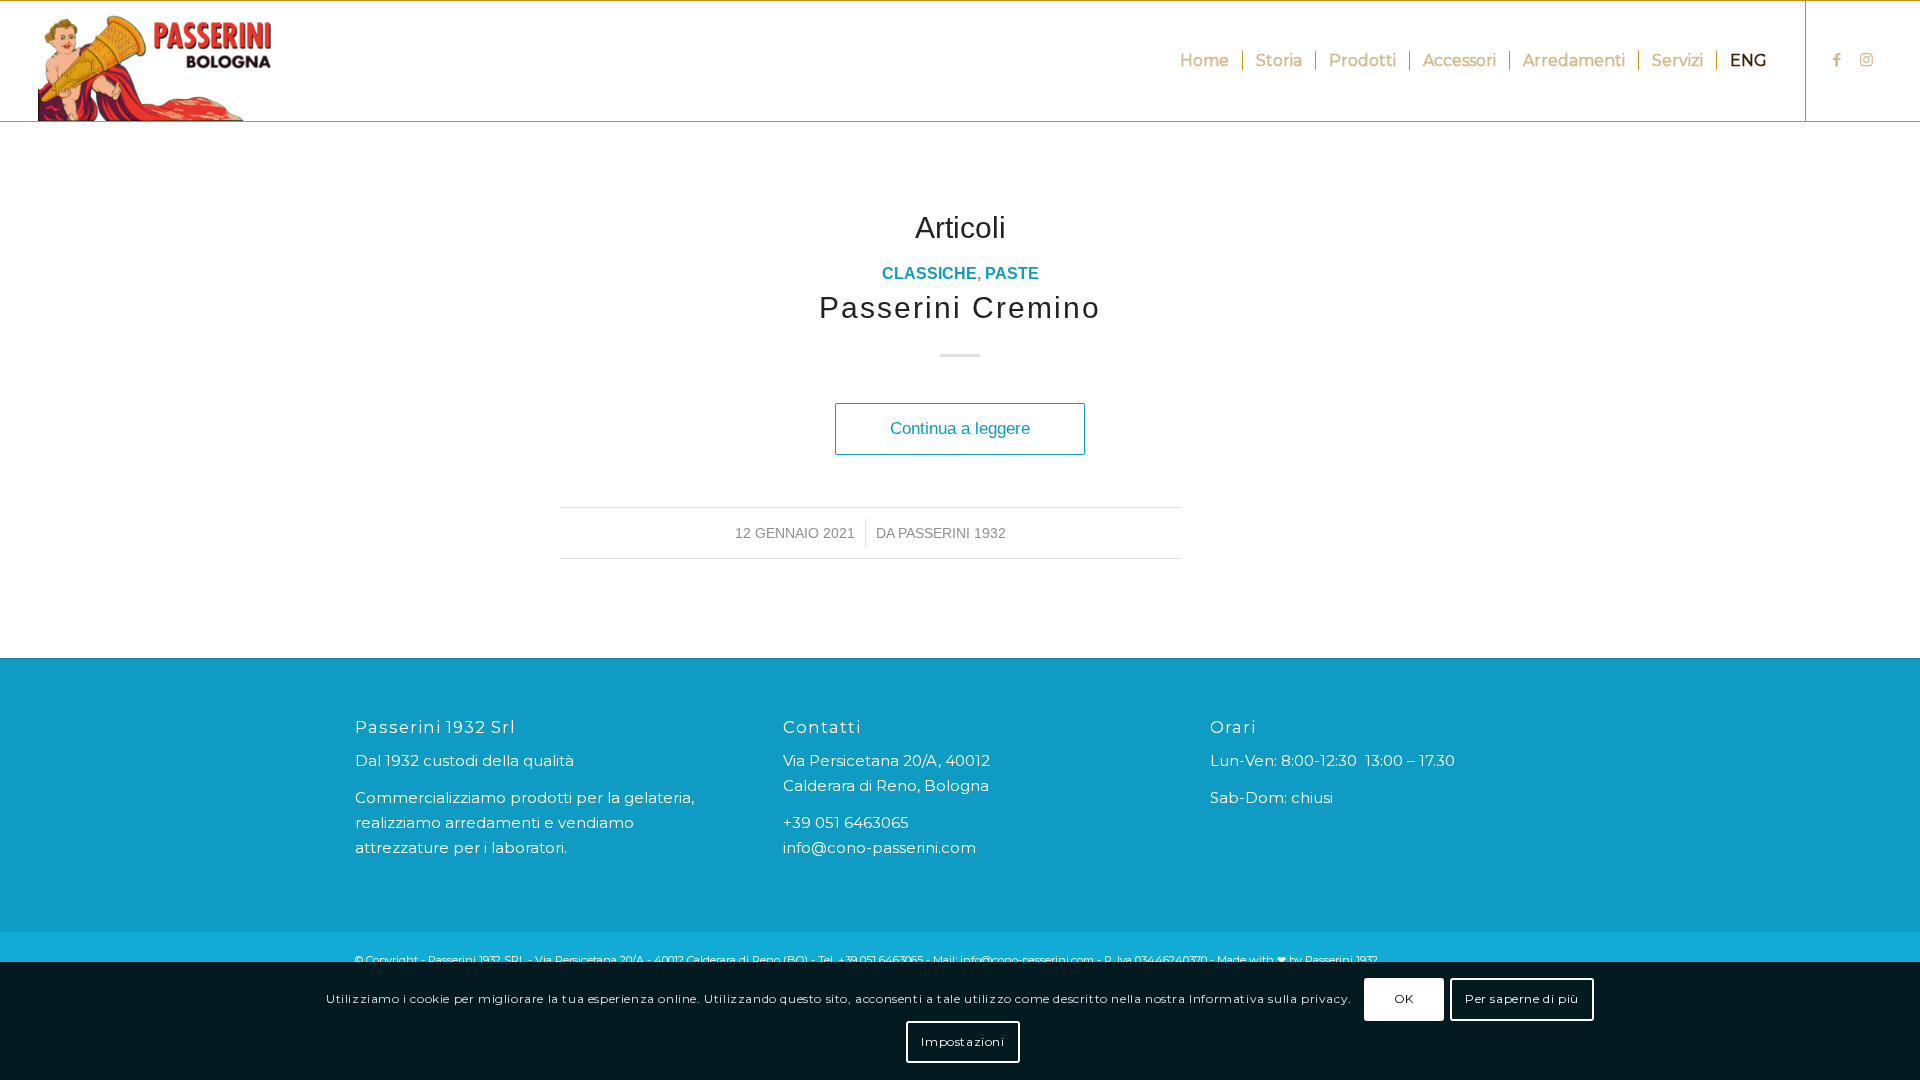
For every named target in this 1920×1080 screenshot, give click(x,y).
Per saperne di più (1522, 999)
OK (1404, 999)
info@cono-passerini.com (879, 847)
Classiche (929, 273)
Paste (1012, 273)
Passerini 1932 (952, 533)
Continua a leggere (960, 428)
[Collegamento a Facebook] (1837, 60)
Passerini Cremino (960, 307)
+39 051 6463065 (846, 822)
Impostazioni (962, 1041)
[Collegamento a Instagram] (1867, 60)
